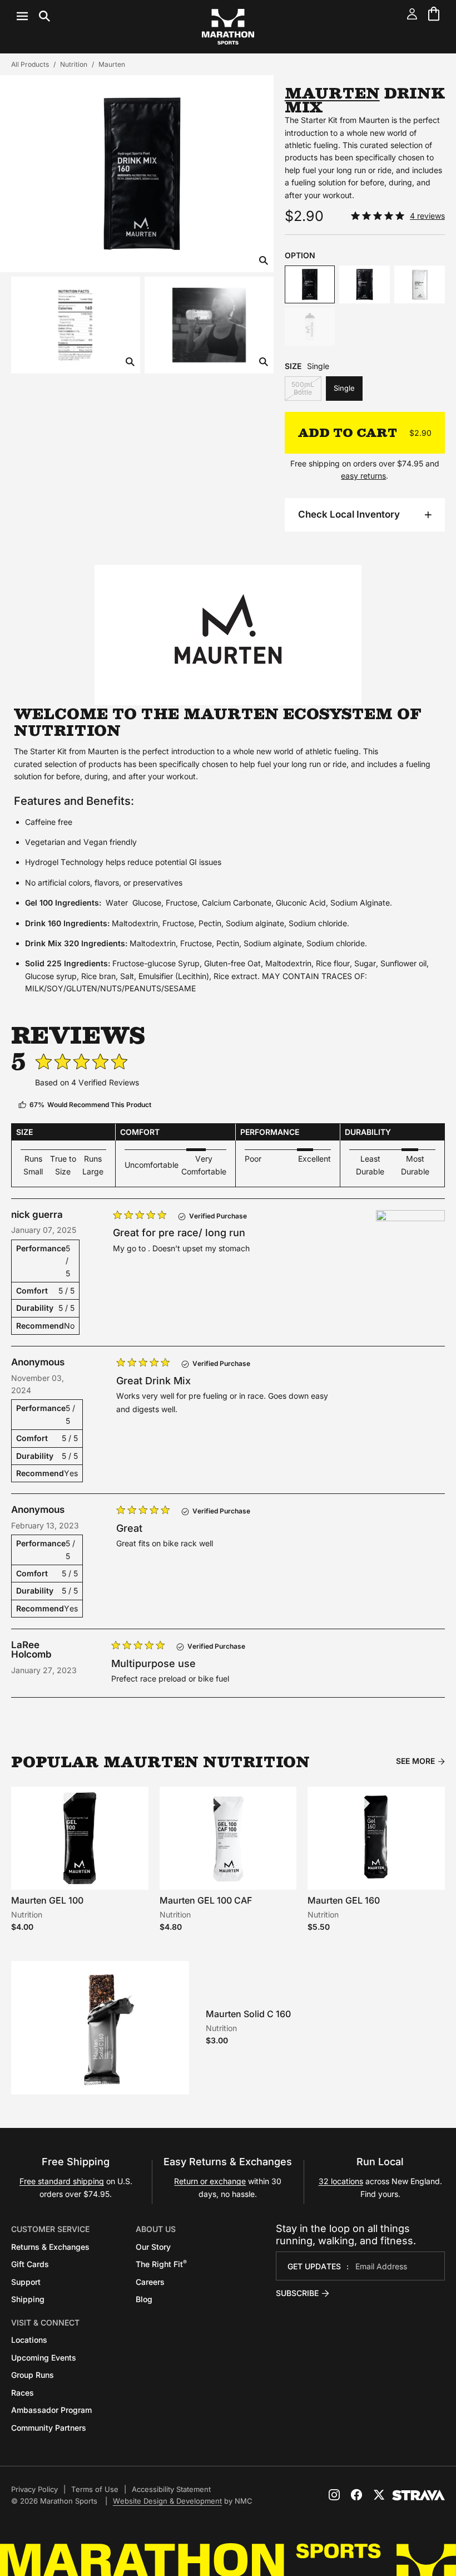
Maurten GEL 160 (344, 1900)
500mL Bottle (303, 388)
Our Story (153, 2247)
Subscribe (297, 2293)
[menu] (33, 16)
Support (26, 2282)
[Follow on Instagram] (334, 2495)
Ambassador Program (51, 2410)
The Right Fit (161, 2264)
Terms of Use (95, 2489)
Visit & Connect (45, 2322)
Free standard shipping (62, 2181)
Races (23, 2393)
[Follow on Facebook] (356, 2495)
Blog (144, 2299)
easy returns (363, 476)
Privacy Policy (34, 2489)
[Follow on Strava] (418, 2495)
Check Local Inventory (349, 514)
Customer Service (50, 2229)
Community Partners (49, 2428)
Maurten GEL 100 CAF (206, 1900)
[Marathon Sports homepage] (228, 27)
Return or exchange (210, 2181)
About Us (156, 2229)
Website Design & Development (167, 2501)
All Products (30, 64)
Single (344, 388)
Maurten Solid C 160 (248, 2014)
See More (415, 1761)
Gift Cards (30, 2264)
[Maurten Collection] (228, 635)
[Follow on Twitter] (379, 2495)
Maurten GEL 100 (47, 1900)
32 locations (341, 2181)
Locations (29, 2340)
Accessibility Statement (171, 2489)
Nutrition (74, 64)
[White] (310, 327)
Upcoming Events (44, 2358)
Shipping (28, 2299)
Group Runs (33, 2375)
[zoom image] (264, 261)
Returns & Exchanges (50, 2247)
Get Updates (314, 2266)
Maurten (112, 64)
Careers (150, 2282)
